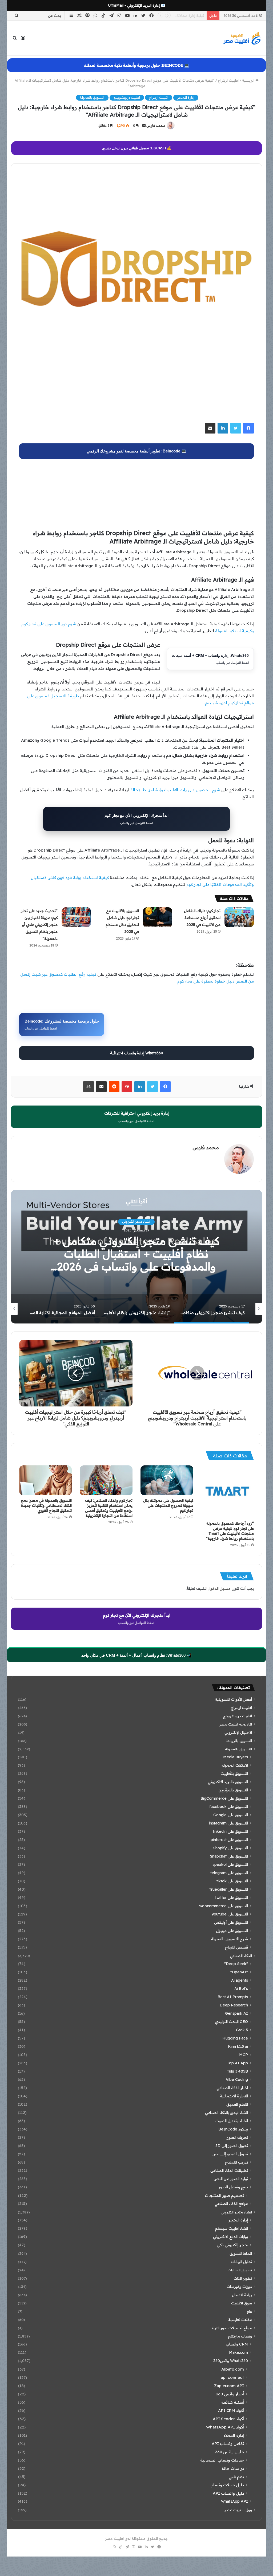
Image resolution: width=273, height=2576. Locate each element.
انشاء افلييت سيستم (231, 2228)
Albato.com (233, 2369)
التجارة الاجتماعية (234, 2096)
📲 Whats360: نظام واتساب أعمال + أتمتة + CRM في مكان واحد (136, 1655)
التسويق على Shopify (230, 1848)
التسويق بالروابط (239, 1741)
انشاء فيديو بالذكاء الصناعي (226, 2113)
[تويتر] (236, 428)
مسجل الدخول (219, 1588)
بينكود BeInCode (233, 2129)
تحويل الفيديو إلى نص (230, 2154)
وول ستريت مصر (238, 2510)
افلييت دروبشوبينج (127, 98)
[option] (136, 1257)
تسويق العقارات (240, 2270)
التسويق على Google (231, 1815)
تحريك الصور (237, 2137)
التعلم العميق (237, 2104)
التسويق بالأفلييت (234, 1774)
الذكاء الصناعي (241, 1956)
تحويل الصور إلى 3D (232, 2146)
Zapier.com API (229, 2386)
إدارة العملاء (234, 2435)
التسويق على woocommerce (224, 1906)
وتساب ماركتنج (240, 2336)
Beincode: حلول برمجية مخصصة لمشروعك (62, 1025)
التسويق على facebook (229, 1807)
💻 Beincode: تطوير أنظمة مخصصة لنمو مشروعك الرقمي (136, 451)
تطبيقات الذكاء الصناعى (229, 2170)
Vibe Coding (237, 2080)
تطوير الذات (243, 2278)
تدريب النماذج (236, 2162)
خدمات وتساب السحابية (222, 2460)
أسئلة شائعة (233, 2402)
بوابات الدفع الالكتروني (230, 2237)
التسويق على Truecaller (228, 1889)
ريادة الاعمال (242, 2295)
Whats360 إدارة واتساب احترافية (137, 1053)
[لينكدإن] (223, 428)
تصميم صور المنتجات (224, 2195)
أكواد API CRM (231, 2410)
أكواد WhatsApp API (225, 2427)
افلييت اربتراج (228, 80)
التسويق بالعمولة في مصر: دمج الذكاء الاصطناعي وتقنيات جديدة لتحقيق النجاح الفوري (46, 1505)
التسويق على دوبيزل (232, 1931)
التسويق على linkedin (230, 1831)
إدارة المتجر (186, 98)
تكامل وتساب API (228, 2444)
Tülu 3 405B (237, 2071)
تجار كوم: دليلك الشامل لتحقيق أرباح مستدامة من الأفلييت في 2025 (202, 918)
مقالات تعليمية (240, 2319)
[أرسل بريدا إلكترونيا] (144, 126)
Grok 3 (242, 2030)
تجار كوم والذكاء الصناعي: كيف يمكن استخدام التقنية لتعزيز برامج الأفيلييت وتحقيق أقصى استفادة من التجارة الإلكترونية (109, 1508)
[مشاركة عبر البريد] (210, 428)
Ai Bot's (241, 1989)
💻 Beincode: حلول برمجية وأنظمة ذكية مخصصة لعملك (136, 65)
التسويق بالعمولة (92, 98)
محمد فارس (156, 126)
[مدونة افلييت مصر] (242, 38)
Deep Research (234, 2005)
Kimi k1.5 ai (238, 2046)
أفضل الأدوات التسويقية (234, 1699)
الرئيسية (249, 80)
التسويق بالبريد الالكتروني (228, 1782)
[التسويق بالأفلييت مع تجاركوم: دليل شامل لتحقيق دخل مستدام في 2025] (158, 917)
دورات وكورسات (239, 2286)
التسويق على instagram (228, 1823)
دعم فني (236, 2477)
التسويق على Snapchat (229, 1856)
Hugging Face (235, 2038)
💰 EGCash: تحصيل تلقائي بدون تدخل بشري (137, 148)
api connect (232, 2377)
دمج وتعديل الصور (233, 2187)
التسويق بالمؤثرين (233, 1790)
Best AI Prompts (233, 1997)
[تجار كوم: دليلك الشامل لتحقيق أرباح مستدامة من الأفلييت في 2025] (239, 917)
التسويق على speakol (230, 1865)
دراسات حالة (233, 2468)
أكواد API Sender (228, 2419)
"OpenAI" (239, 1972)
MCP (244, 2055)
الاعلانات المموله (235, 1765)
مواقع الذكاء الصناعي (231, 2204)
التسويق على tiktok (232, 1881)
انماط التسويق (241, 2253)
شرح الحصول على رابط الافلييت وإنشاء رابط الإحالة (175, 790)
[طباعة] (89, 1087)
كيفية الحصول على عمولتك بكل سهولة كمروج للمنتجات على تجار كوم (168, 1505)
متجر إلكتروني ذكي (232, 2245)
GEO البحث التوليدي (231, 2022)
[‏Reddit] (114, 1087)
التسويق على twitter (232, 1898)
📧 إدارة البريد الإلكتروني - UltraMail (137, 5)
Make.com (238, 2352)
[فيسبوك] (248, 428)
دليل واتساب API (228, 2493)
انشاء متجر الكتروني (236, 2212)
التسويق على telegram (229, 1873)
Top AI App (237, 2063)
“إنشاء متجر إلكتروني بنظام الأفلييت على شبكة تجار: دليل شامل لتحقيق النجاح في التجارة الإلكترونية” (136, 1254)
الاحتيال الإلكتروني (238, 1732)
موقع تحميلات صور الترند (232, 2328)
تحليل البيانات (241, 2262)
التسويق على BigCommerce (224, 1798)
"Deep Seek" (236, 1964)
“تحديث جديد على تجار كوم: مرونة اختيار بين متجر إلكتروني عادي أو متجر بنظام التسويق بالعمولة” (39, 925)
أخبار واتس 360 (230, 2394)
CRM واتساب (237, 2344)
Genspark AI (236, 2013)
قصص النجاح (236, 1947)
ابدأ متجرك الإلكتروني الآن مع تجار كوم (136, 819)
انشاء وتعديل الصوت (232, 2121)
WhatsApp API (234, 2501)
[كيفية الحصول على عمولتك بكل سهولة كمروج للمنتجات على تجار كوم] (167, 1480)
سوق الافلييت (242, 2303)
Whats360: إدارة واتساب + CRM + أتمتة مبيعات (210, 659)
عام (249, 2311)
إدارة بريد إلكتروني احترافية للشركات (136, 1117)
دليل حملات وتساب (227, 2485)
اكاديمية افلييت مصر (236, 1724)
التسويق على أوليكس (231, 1922)
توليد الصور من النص (231, 2179)
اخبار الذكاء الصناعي (232, 2088)
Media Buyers (236, 1757)
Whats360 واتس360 (231, 2361)
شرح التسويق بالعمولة (230, 1939)
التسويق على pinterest (229, 1840)
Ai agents (240, 1980)
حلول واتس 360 (230, 2452)
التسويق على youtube (230, 1914)
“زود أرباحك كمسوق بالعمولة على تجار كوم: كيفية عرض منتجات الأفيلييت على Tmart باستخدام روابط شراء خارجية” (230, 1531)
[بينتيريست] (127, 1087)
